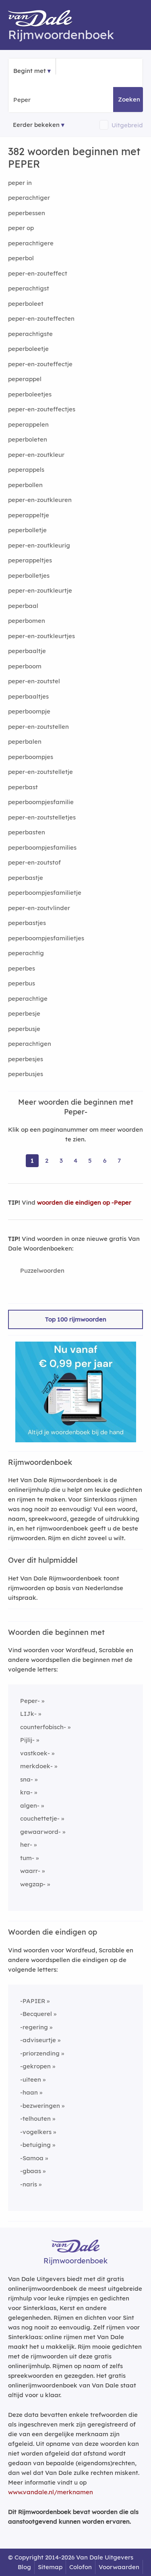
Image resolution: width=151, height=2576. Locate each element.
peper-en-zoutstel (34, 681)
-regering (34, 2027)
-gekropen (35, 2066)
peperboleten (28, 439)
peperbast (23, 787)
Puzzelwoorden (42, 1270)
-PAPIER (33, 2001)
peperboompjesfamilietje (45, 893)
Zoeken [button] (129, 99)
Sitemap (50, 2567)
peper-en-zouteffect (38, 273)
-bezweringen (40, 2106)
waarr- (30, 1871)
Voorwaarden (119, 2567)
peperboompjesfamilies (42, 847)
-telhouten (35, 2119)
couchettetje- (40, 1818)
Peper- (30, 1701)
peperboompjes (31, 757)
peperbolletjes (29, 576)
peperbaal (23, 606)
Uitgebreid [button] (127, 125)
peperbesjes (26, 1059)
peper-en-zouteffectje (40, 364)
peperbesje (24, 1013)
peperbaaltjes (28, 696)
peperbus (22, 983)
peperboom (25, 666)
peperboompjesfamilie (41, 802)
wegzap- (33, 1884)
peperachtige (28, 999)
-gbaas (31, 2171)
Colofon (81, 2567)
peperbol (21, 258)
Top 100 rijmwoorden (76, 1319)
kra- (26, 1792)
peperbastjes (27, 923)
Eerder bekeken (36, 125)
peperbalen (25, 741)
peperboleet (26, 304)
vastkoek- (35, 1753)
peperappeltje (29, 515)
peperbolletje (27, 530)
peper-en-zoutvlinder (39, 908)
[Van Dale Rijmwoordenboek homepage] (44, 20)
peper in (20, 183)
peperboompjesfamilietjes (46, 938)
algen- (30, 1805)
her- (26, 1845)
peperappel (25, 379)
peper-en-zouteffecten (41, 318)
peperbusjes (26, 1074)
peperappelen (28, 424)
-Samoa (32, 2158)
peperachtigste (30, 334)
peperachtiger (29, 198)
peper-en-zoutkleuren (40, 500)
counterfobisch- (43, 1727)
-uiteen (31, 2079)
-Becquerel (36, 2014)
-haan (29, 2092)
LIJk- (28, 1714)
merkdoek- (36, 1766)
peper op (21, 228)
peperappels (26, 470)
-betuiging (35, 2145)
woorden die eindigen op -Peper (84, 1202)
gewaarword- (40, 1832)
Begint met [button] (30, 71)
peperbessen (27, 213)
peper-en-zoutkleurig (39, 545)
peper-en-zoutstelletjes (42, 817)
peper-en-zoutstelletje (40, 772)
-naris (29, 2184)
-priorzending (40, 2053)
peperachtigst (29, 288)
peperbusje (24, 1029)
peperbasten (27, 832)
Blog (24, 2567)
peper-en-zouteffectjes (42, 409)
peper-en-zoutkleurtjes (41, 636)
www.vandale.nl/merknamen (51, 2492)
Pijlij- (27, 1740)
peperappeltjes (30, 560)
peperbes (22, 968)
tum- (27, 1858)
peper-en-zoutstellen (38, 727)
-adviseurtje (38, 2040)
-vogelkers (36, 2132)
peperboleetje (28, 349)
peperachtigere (31, 243)
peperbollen (25, 485)
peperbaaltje (27, 651)
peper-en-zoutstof (34, 862)
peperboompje (29, 711)
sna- (27, 1779)
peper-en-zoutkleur (36, 455)
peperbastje (26, 878)
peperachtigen (30, 1044)
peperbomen (27, 621)
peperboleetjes (30, 394)
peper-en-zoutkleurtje (40, 590)
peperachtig (26, 953)
